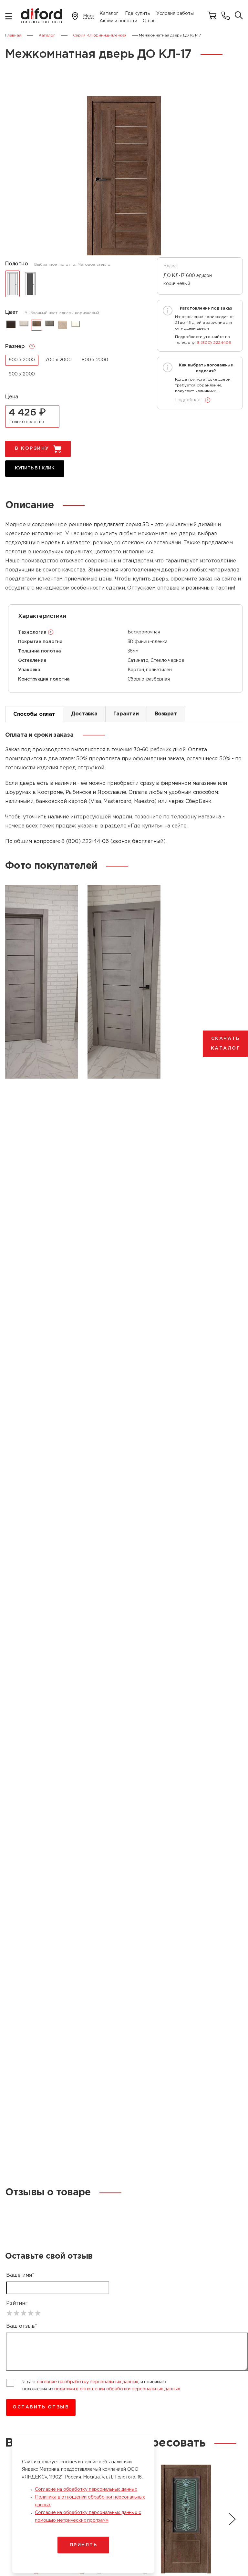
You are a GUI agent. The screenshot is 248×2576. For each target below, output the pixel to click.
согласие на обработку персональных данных (88, 2382)
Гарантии (126, 714)
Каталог (109, 14)
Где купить (137, 14)
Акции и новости (118, 21)
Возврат (166, 714)
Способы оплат (34, 714)
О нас (149, 21)
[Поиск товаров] (239, 16)
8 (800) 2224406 (214, 343)
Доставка (84, 714)
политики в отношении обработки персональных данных (117, 2389)
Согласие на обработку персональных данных (86, 2489)
